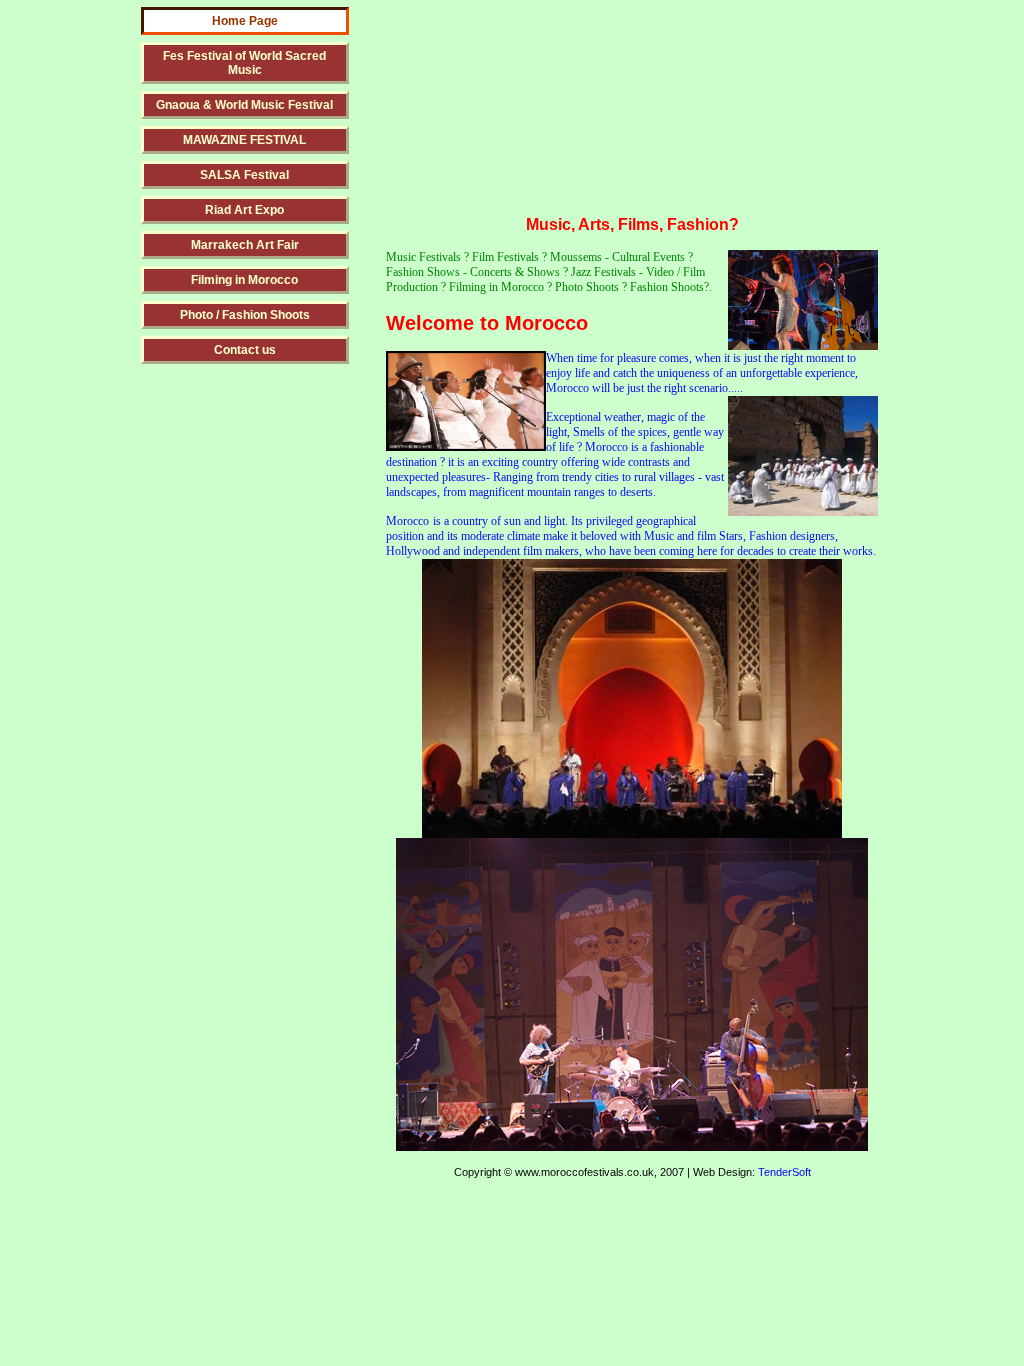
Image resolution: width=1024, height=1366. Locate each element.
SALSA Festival (244, 175)
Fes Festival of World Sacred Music (244, 63)
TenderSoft (784, 1172)
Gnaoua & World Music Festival (244, 105)
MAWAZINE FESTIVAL (244, 140)
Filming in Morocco (244, 280)
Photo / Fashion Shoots (245, 315)
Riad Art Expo (244, 210)
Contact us (245, 350)
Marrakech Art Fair (245, 245)
